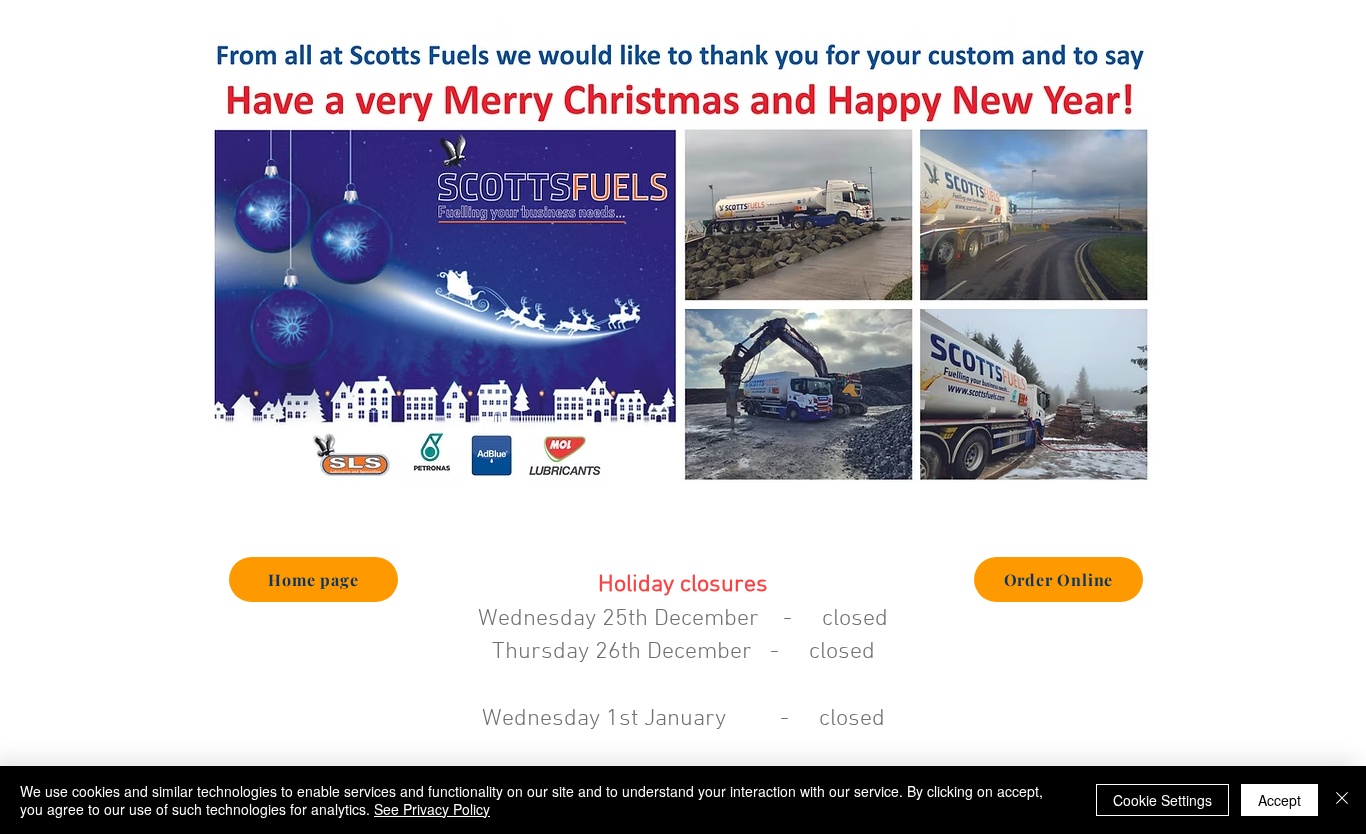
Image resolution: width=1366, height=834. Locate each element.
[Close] (1342, 800)
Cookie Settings (1162, 800)
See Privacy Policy (432, 809)
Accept (1279, 800)
